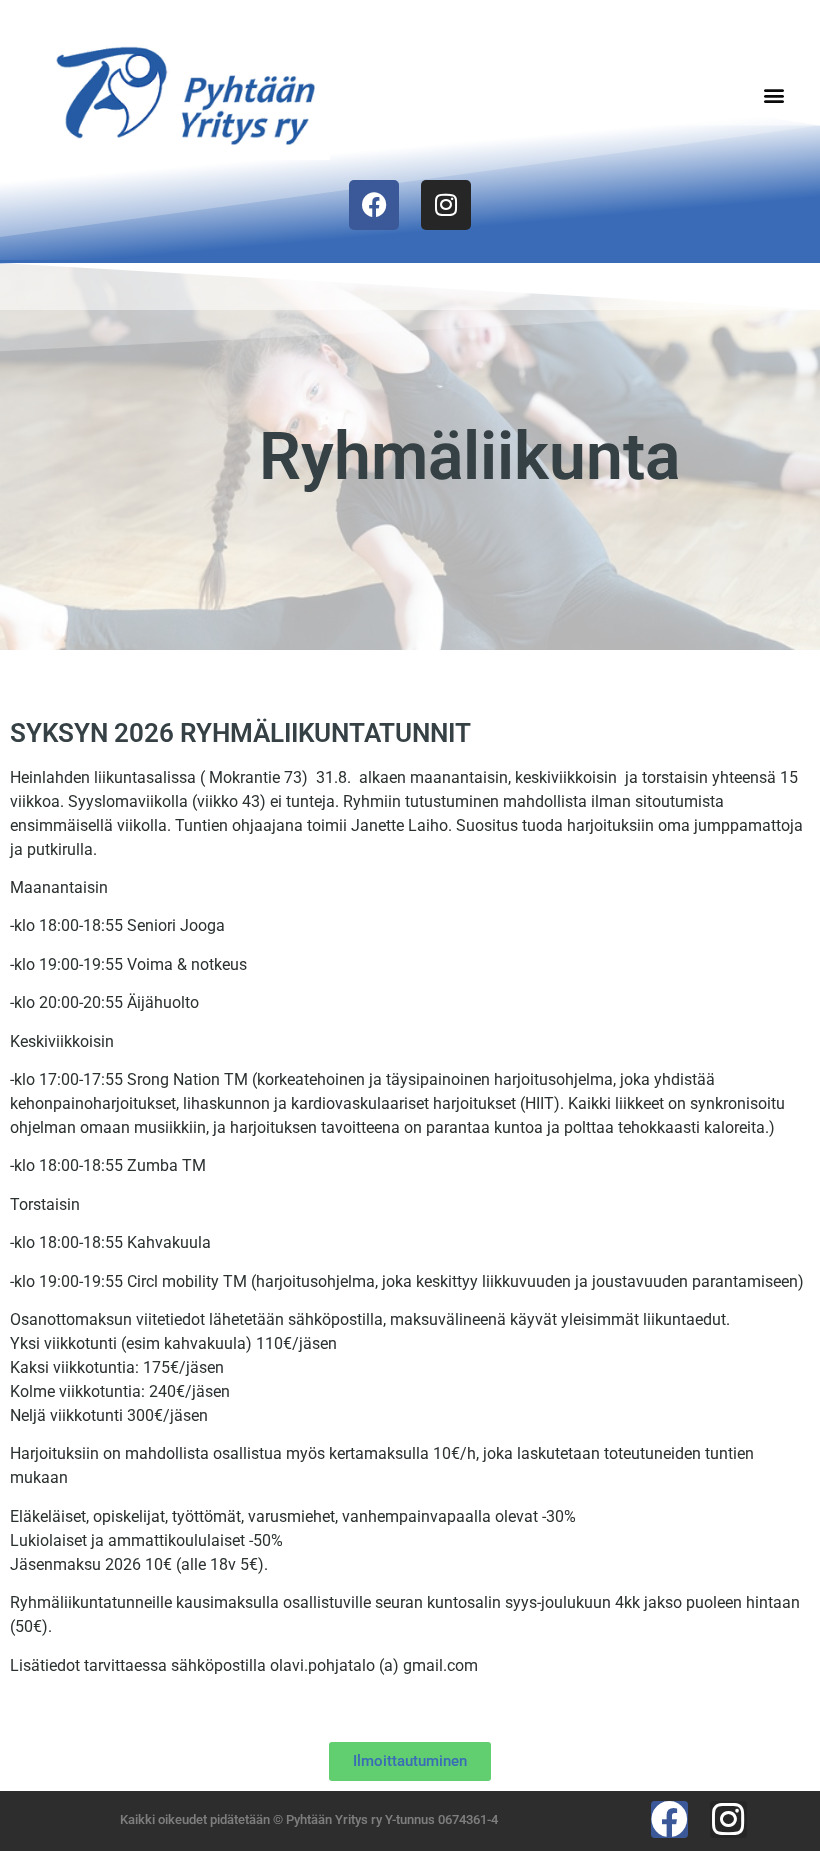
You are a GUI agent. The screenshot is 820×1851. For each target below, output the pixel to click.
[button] (773, 94)
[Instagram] (446, 205)
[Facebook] (374, 205)
